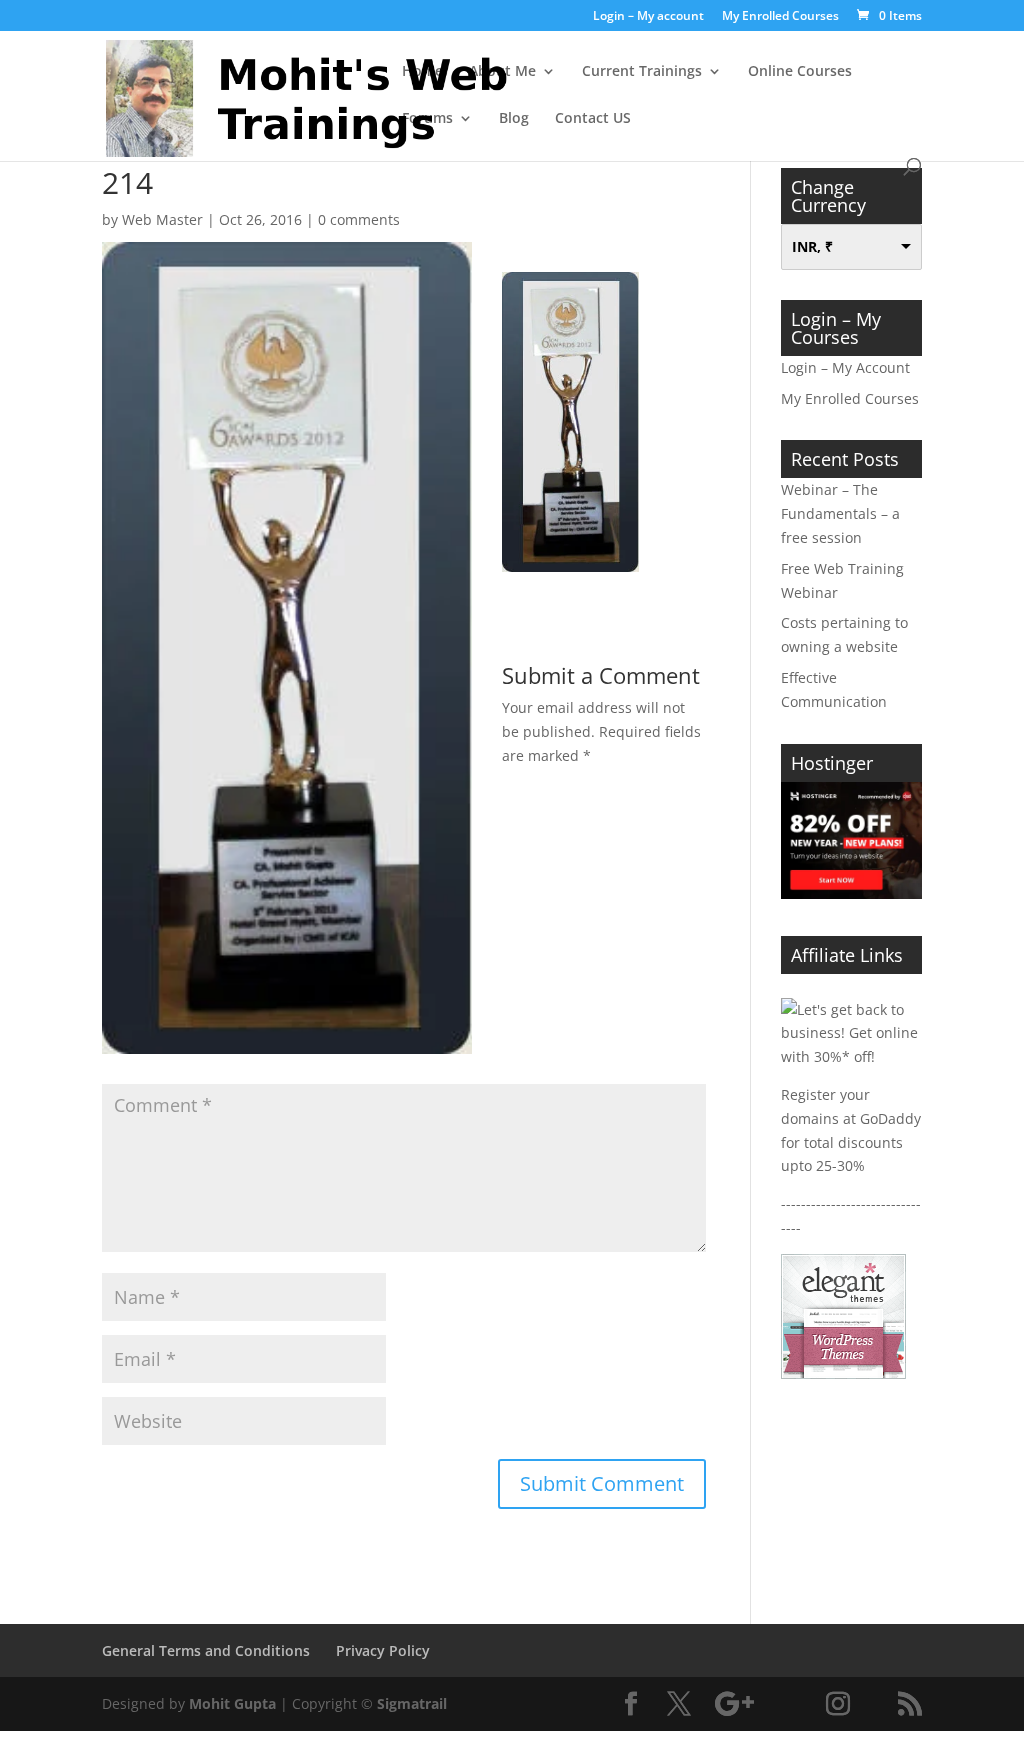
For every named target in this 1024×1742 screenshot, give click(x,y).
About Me (502, 72)
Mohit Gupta (232, 1703)
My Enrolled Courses (780, 17)
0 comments (359, 219)
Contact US (593, 119)
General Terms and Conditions (206, 1650)
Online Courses (800, 72)
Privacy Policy (383, 1650)
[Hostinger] (851, 893)
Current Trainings (642, 72)
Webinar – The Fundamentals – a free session (840, 513)
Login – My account (648, 17)
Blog (514, 119)
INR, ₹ (812, 246)
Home (422, 72)
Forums (427, 119)
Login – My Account (845, 367)
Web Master (162, 219)
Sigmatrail (412, 1703)
